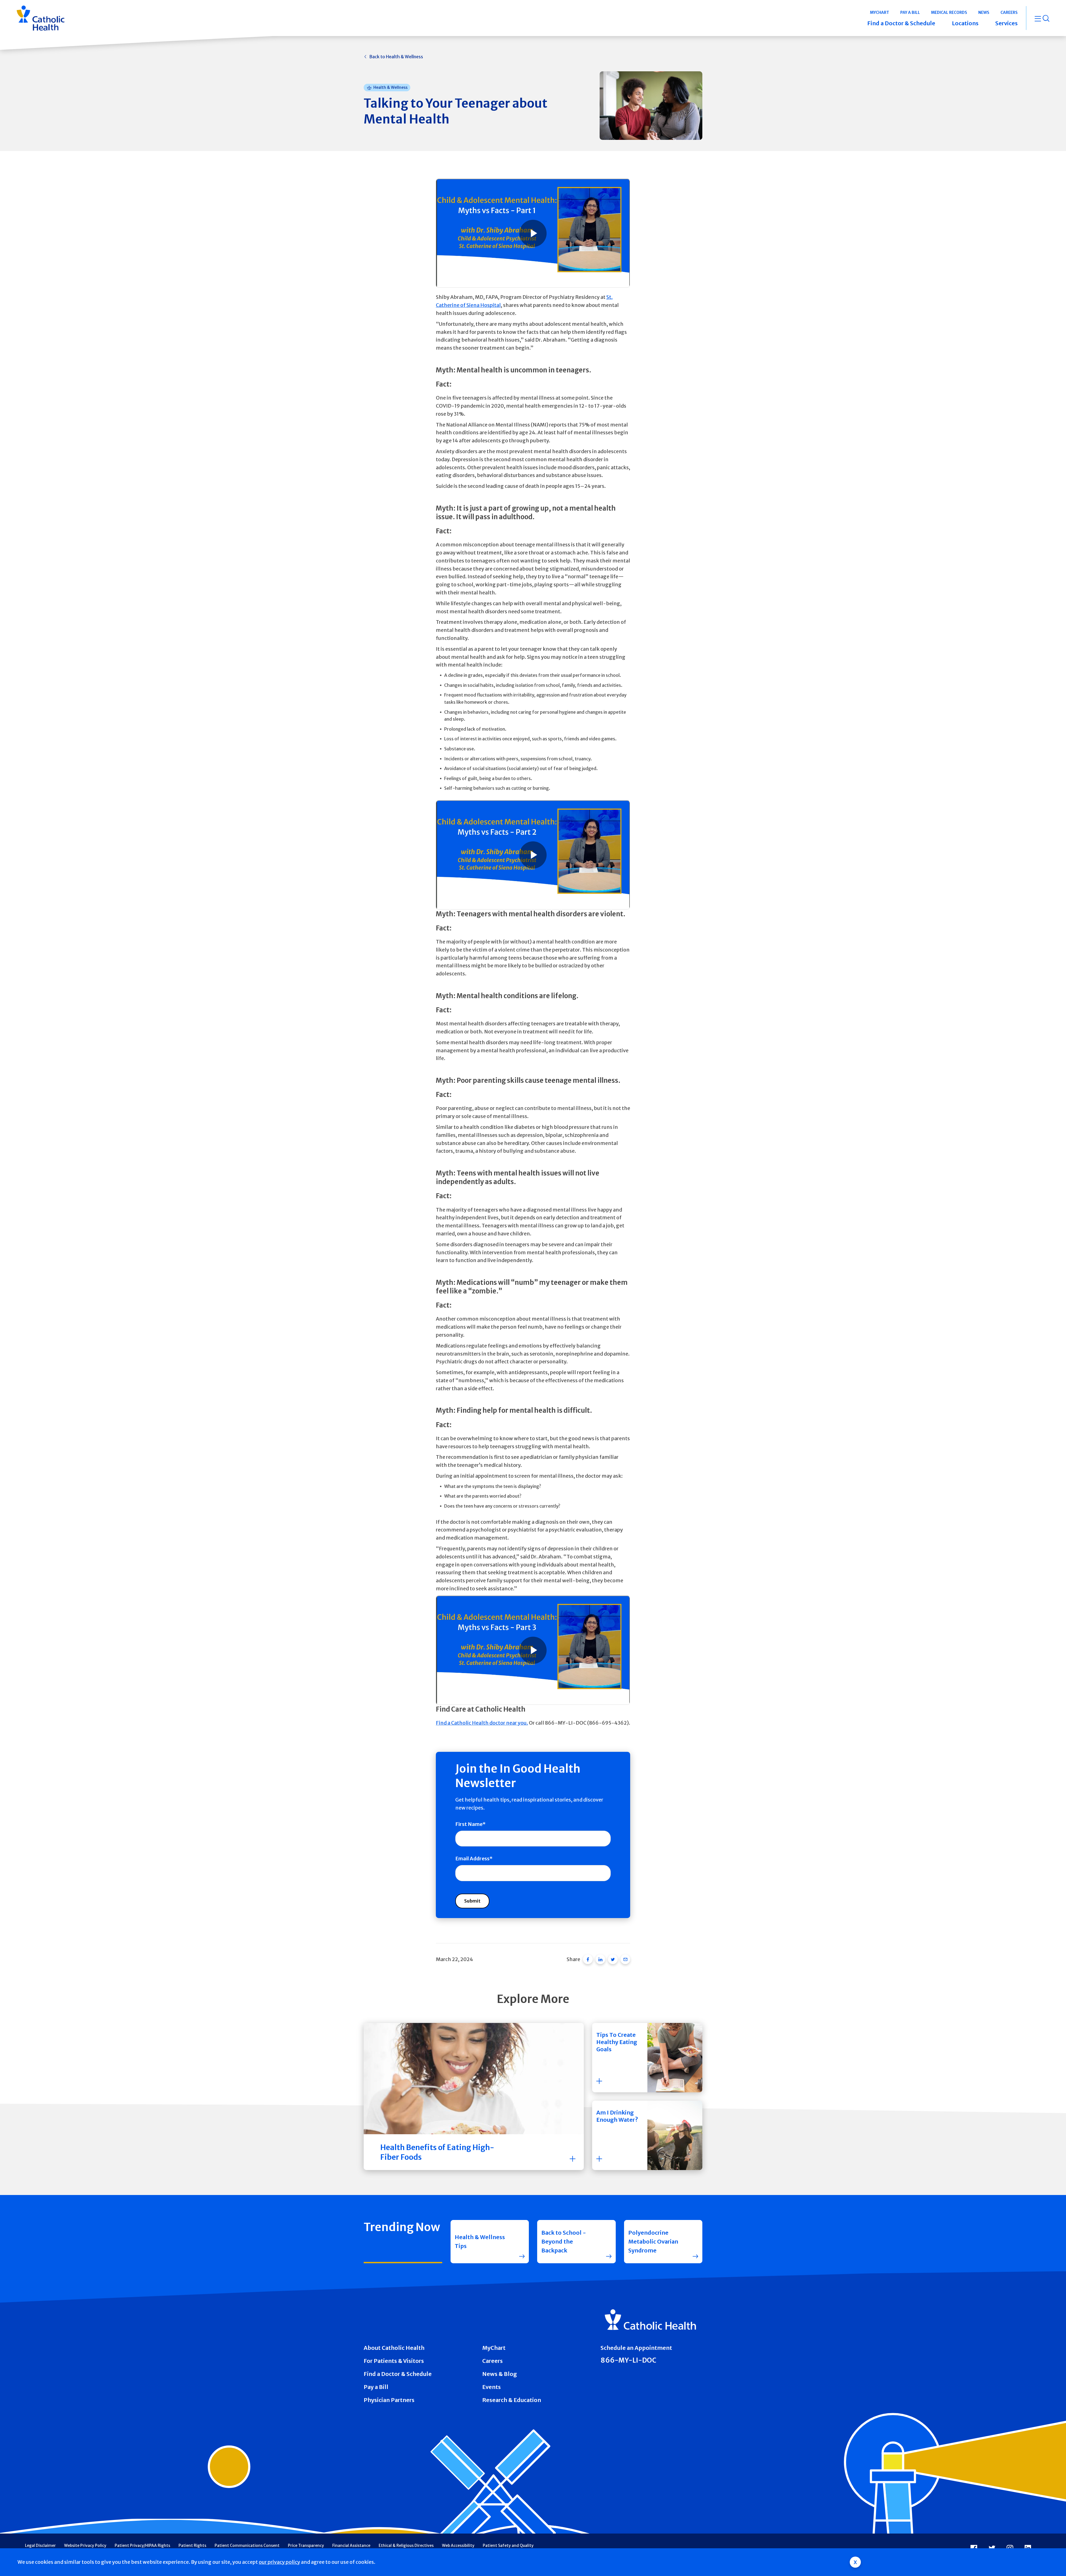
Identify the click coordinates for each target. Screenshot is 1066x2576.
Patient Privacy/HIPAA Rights (142, 2545)
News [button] (984, 12)
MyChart (494, 2348)
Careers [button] (1009, 12)
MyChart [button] (880, 12)
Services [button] (1006, 23)
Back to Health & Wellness (396, 57)
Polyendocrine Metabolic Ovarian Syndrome (653, 2241)
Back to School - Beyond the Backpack (564, 2241)
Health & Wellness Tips (480, 2241)
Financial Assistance (351, 2545)
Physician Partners (389, 2400)
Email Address (472, 1859)
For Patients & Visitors (394, 2361)
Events (491, 2387)
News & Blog (500, 2374)
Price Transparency (306, 2545)
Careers (492, 2361)
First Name (469, 1824)
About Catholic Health (394, 2348)
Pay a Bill (376, 2387)
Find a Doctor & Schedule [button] (901, 23)
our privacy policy (279, 2562)
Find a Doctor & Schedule (398, 2374)
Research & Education (512, 2400)
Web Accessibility (458, 2545)
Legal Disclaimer (40, 2545)
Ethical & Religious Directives (406, 2545)
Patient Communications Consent (247, 2545)
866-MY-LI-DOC (628, 2360)
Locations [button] (965, 23)
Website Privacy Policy (85, 2545)
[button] (647, 2058)
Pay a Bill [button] (910, 12)
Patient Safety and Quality (508, 2545)
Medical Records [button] (949, 12)
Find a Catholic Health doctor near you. (482, 1723)
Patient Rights (192, 2545)
